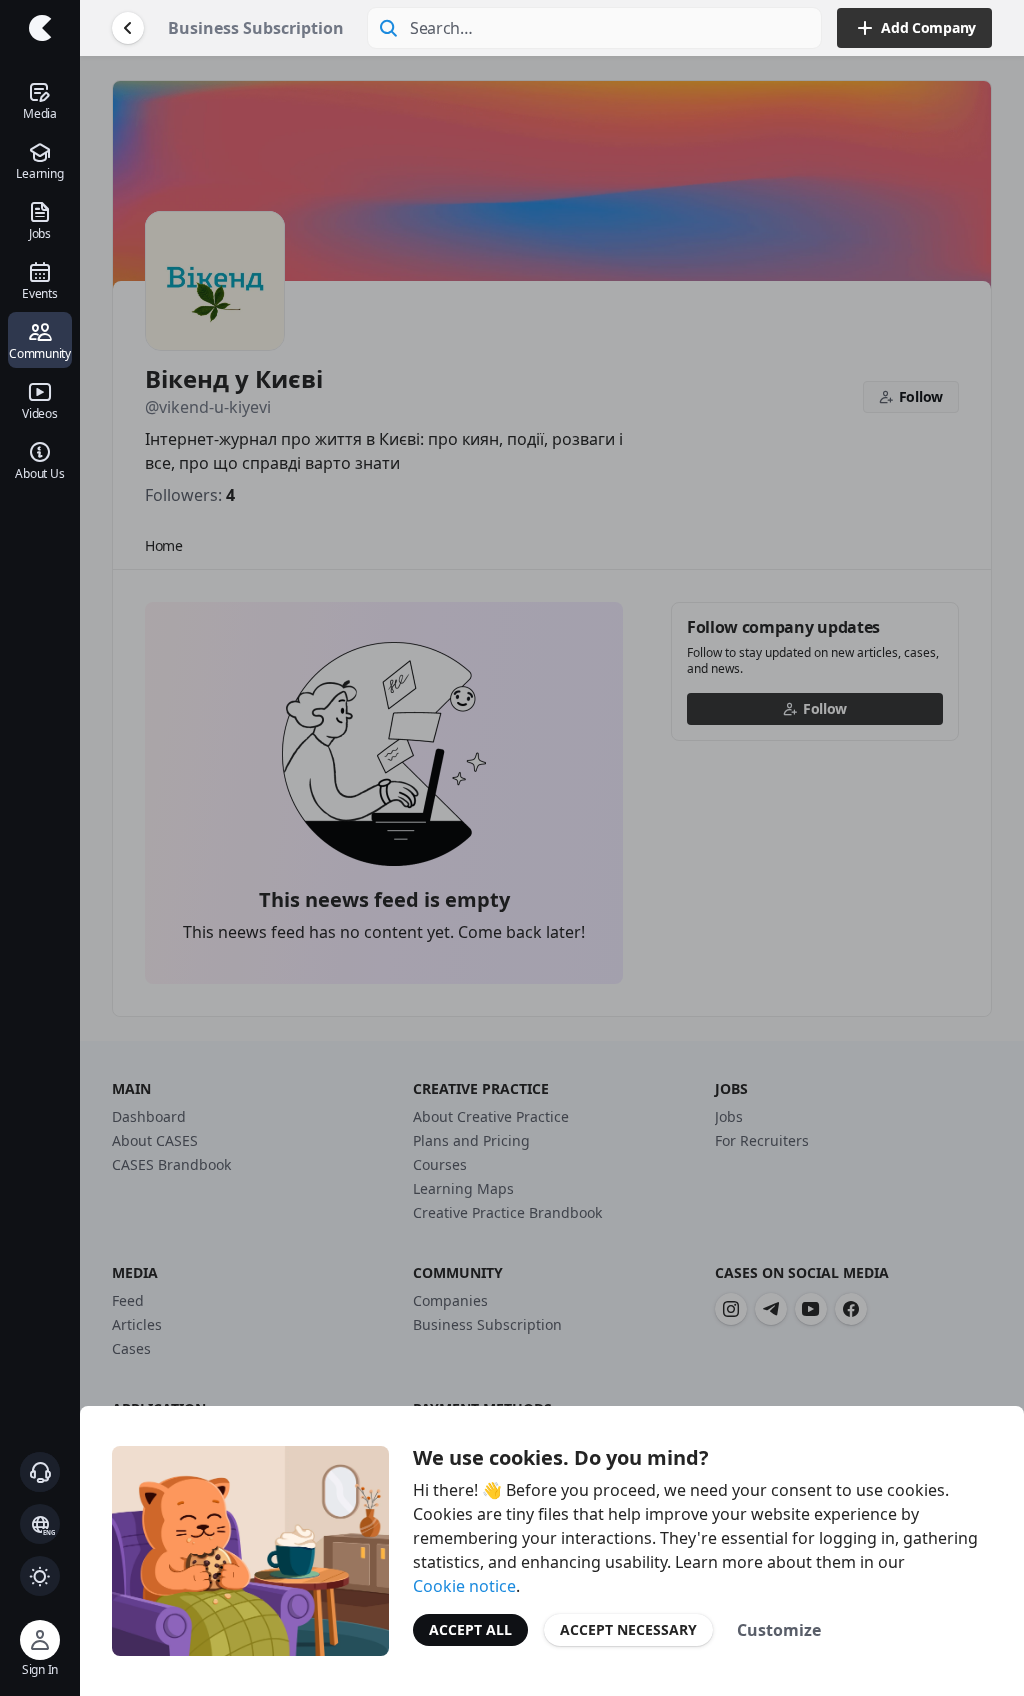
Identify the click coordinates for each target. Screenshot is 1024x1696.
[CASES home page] (40, 28)
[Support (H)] (40, 1472)
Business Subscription (256, 28)
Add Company (928, 27)
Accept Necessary (628, 1629)
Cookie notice (464, 1586)
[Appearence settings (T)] (40, 1576)
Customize (779, 1630)
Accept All (470, 1629)
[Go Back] (128, 28)
